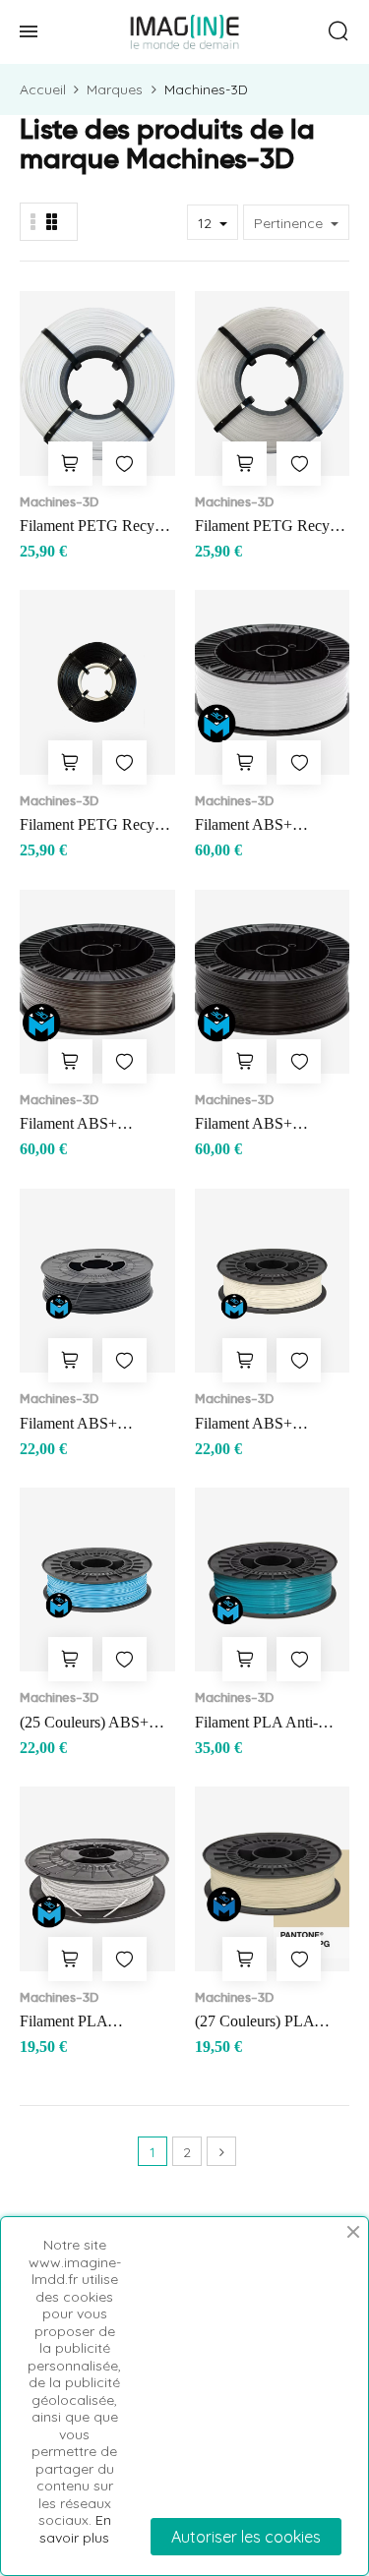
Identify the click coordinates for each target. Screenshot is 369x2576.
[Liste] (52, 222)
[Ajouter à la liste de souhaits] (124, 464)
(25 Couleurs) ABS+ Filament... (84, 1724)
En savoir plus (75, 2529)
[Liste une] (33, 222)
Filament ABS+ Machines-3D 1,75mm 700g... (90, 1425)
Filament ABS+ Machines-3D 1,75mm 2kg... (265, 826)
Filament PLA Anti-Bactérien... (256, 1724)
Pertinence (290, 223)
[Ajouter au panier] (70, 464)
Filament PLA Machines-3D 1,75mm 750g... (90, 2023)
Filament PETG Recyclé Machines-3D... (96, 527)
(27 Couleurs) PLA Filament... (254, 2023)
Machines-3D (59, 502)
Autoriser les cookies (246, 2537)
